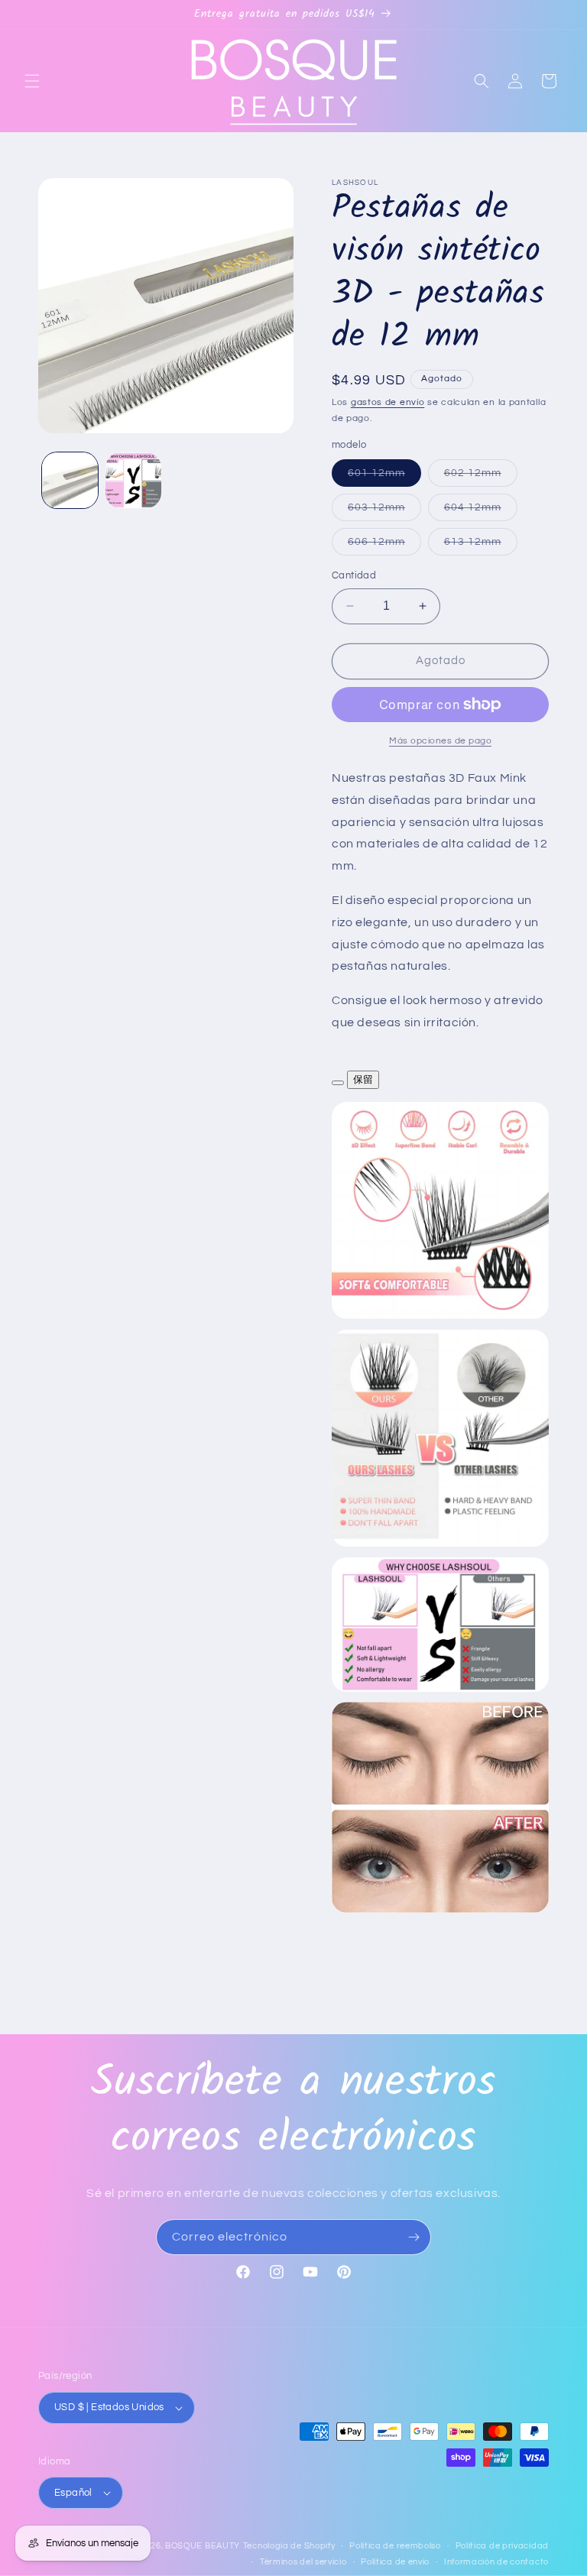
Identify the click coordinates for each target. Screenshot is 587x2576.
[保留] (338, 1083)
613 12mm (481, 546)
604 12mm (481, 511)
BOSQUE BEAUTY (203, 2546)
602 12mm (481, 477)
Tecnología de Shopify (289, 2546)
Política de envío (395, 2562)
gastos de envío (388, 402)
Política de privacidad (502, 2546)
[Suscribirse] (413, 2237)
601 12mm (384, 477)
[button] (32, 81)
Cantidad (354, 575)
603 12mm (384, 511)
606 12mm (384, 546)
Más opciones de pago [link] (440, 741)
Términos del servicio (303, 2562)
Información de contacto (496, 2562)
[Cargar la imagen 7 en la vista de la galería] (133, 480)
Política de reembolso (395, 2546)
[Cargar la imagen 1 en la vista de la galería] (70, 480)
